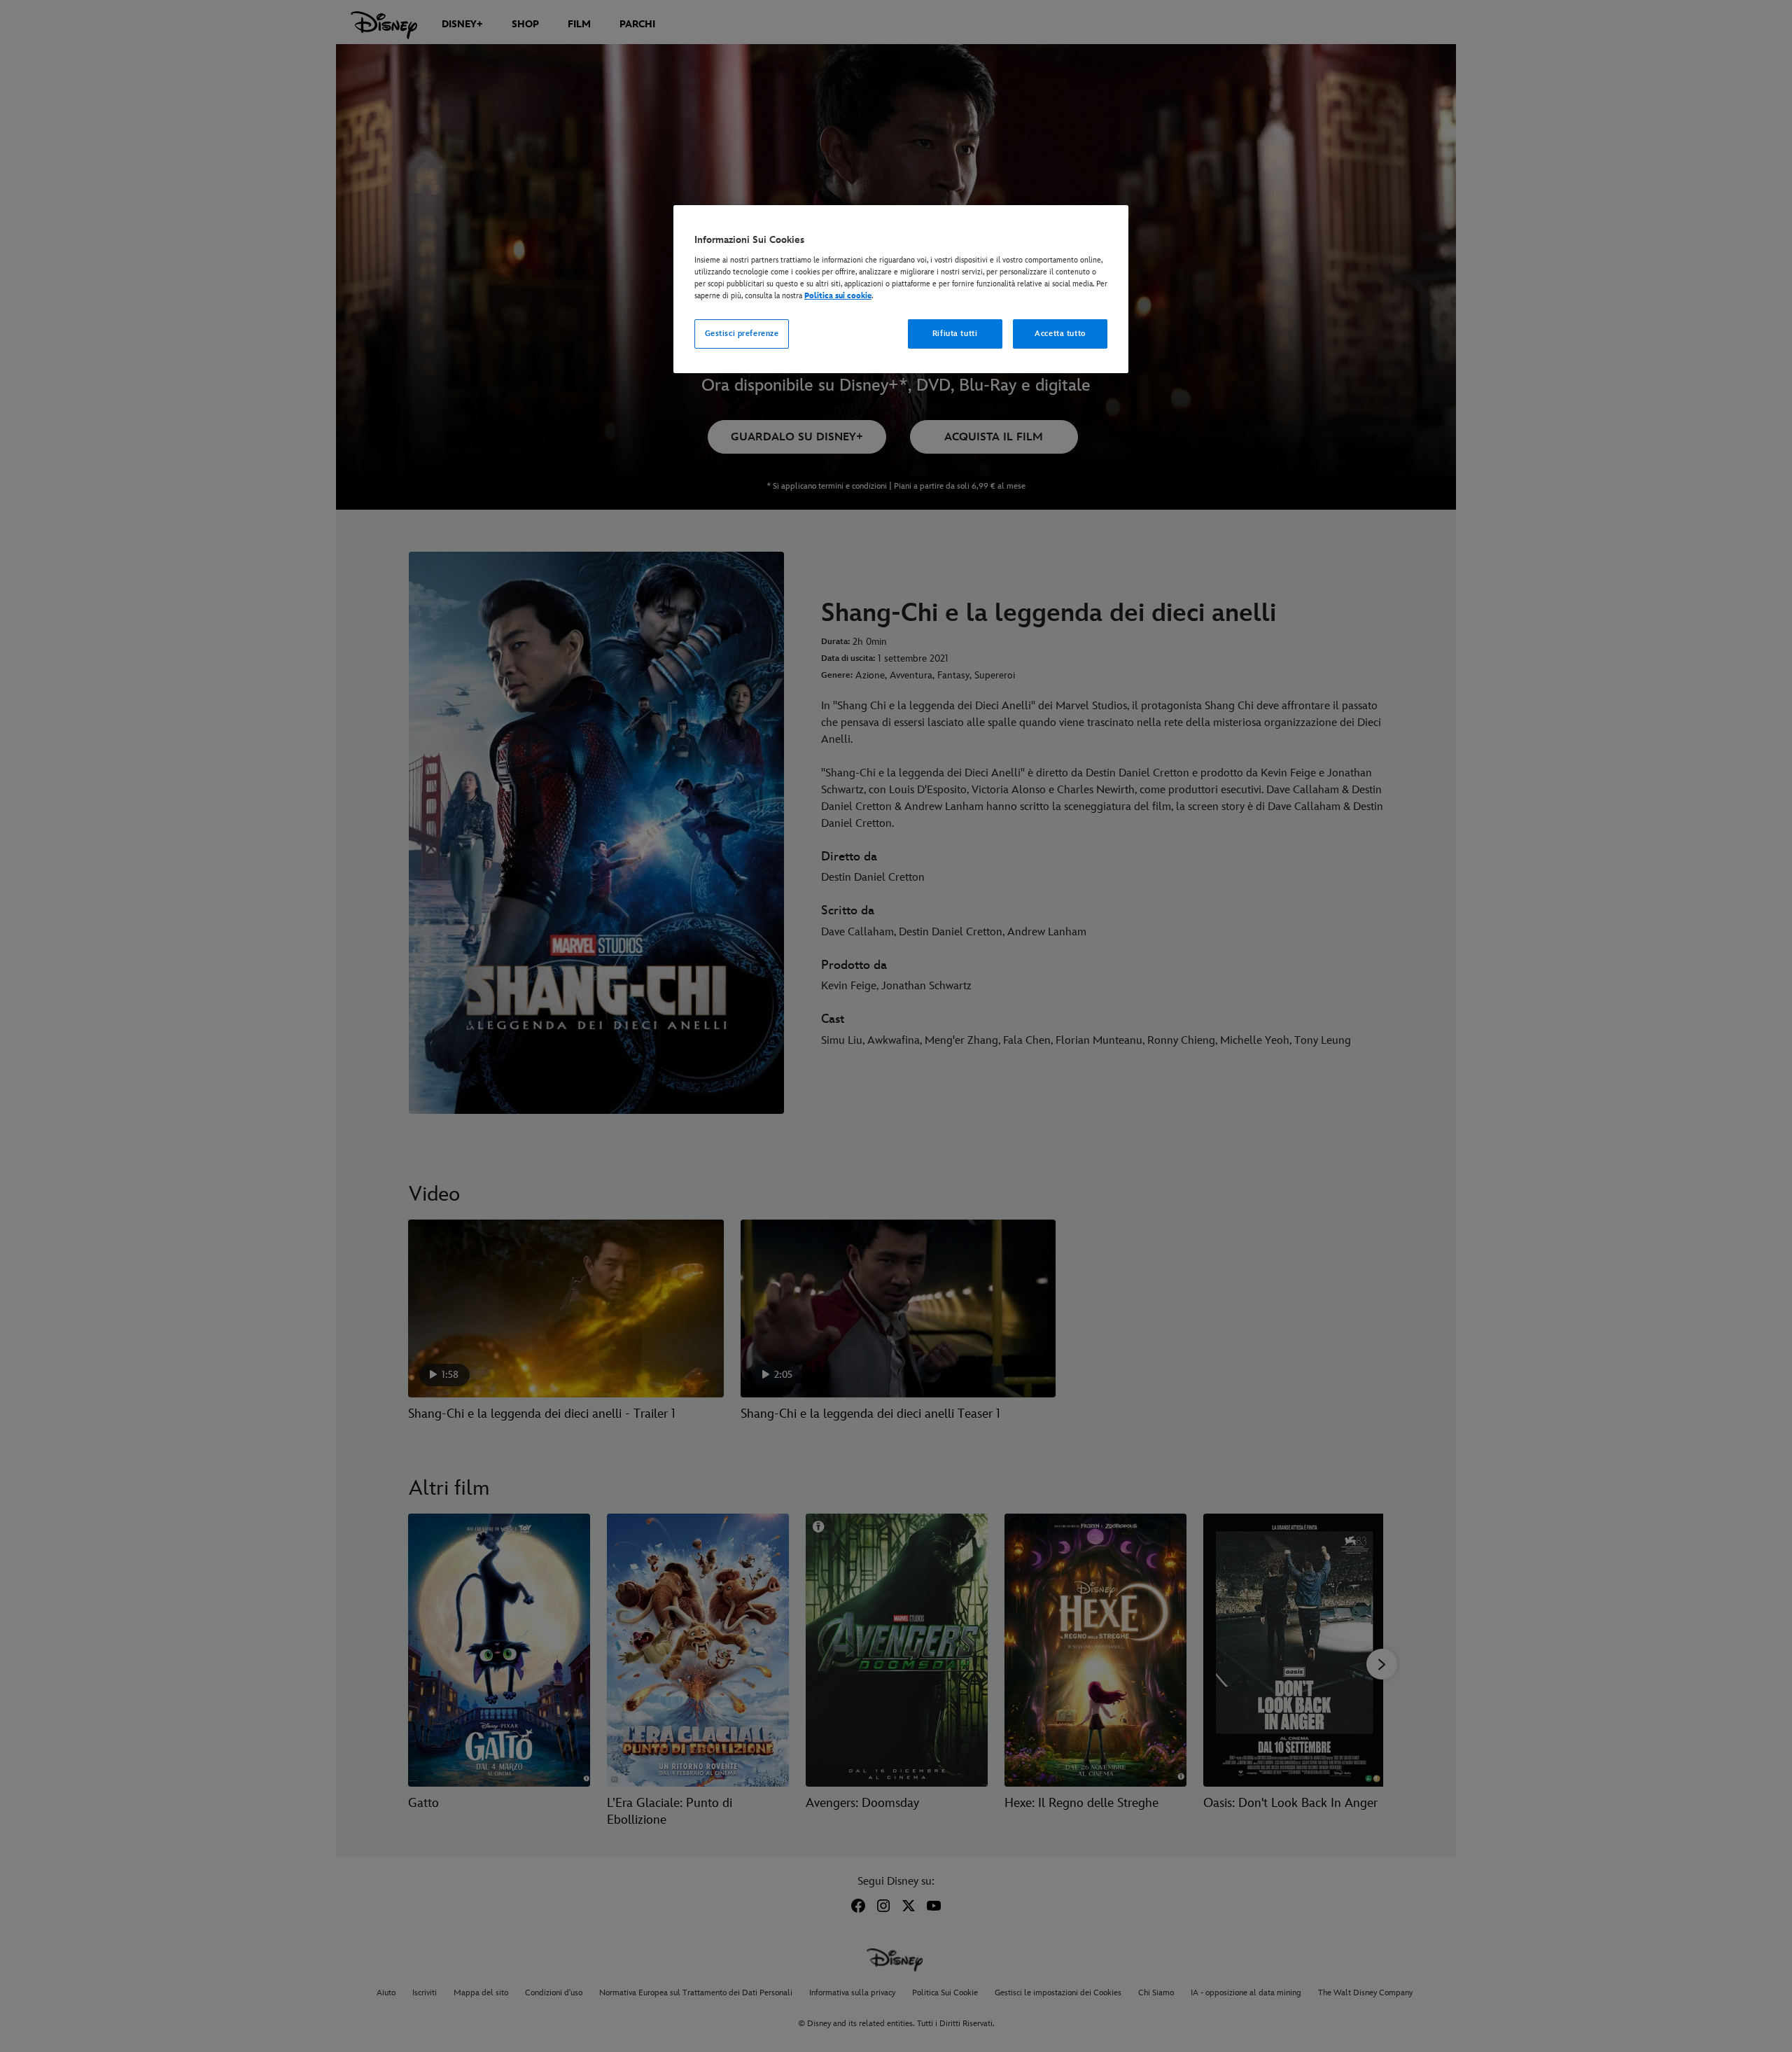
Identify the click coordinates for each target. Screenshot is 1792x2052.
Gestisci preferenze (742, 334)
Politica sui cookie (838, 296)
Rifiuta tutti (955, 334)
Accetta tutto (1060, 334)
